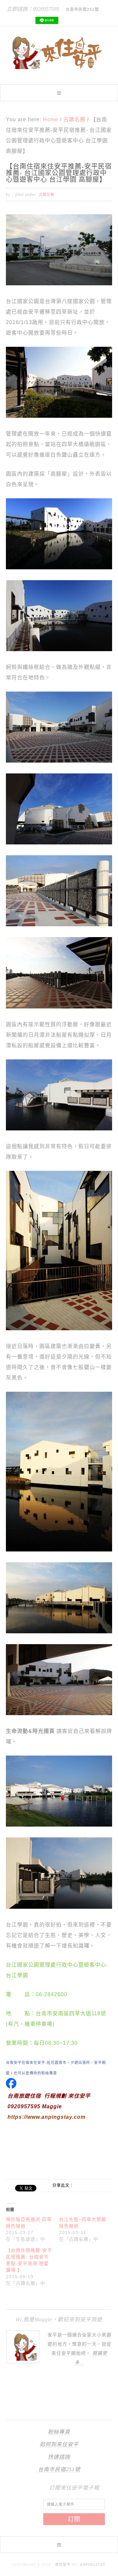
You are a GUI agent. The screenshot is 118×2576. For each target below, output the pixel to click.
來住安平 (63, 2564)
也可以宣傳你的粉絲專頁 (35, 2073)
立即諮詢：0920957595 (33, 9)
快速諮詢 (59, 2457)
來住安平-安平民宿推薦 (59, 53)
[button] (59, 93)
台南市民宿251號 (59, 2469)
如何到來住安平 (59, 2444)
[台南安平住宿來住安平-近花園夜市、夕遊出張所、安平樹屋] (11, 2085)
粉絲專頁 (59, 2432)
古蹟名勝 (47, 195)
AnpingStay (93, 2564)
